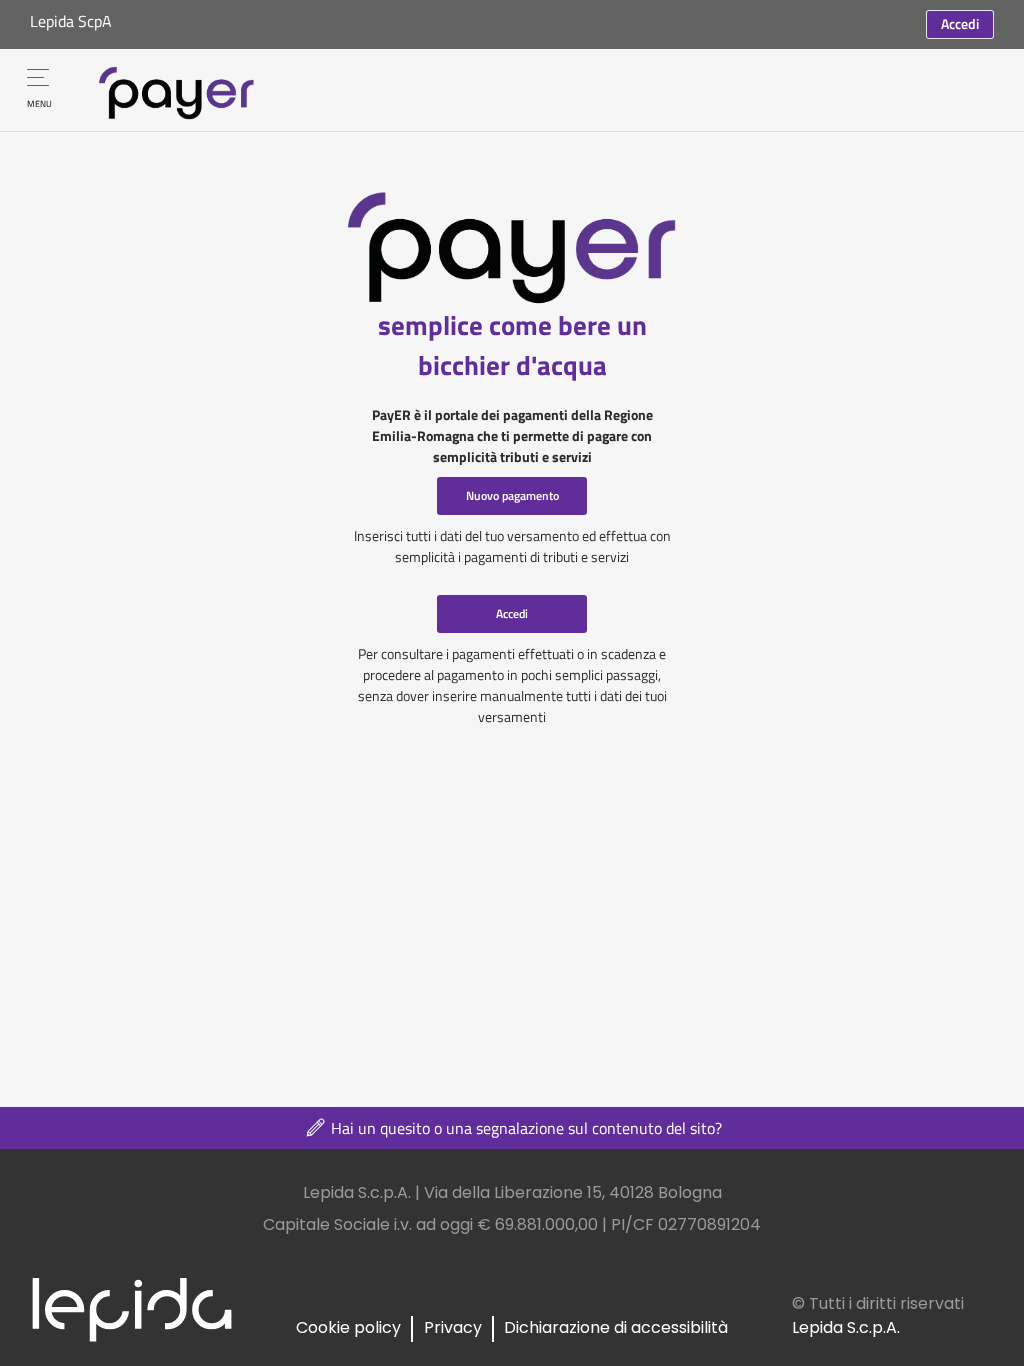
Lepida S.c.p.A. (846, 1327)
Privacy (453, 1327)
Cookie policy (348, 1327)
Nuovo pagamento (512, 495)
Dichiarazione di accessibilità (616, 1327)
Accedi (960, 23)
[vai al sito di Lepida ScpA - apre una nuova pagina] (132, 1308)
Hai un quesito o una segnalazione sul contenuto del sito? (524, 1128)
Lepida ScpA (71, 21)
